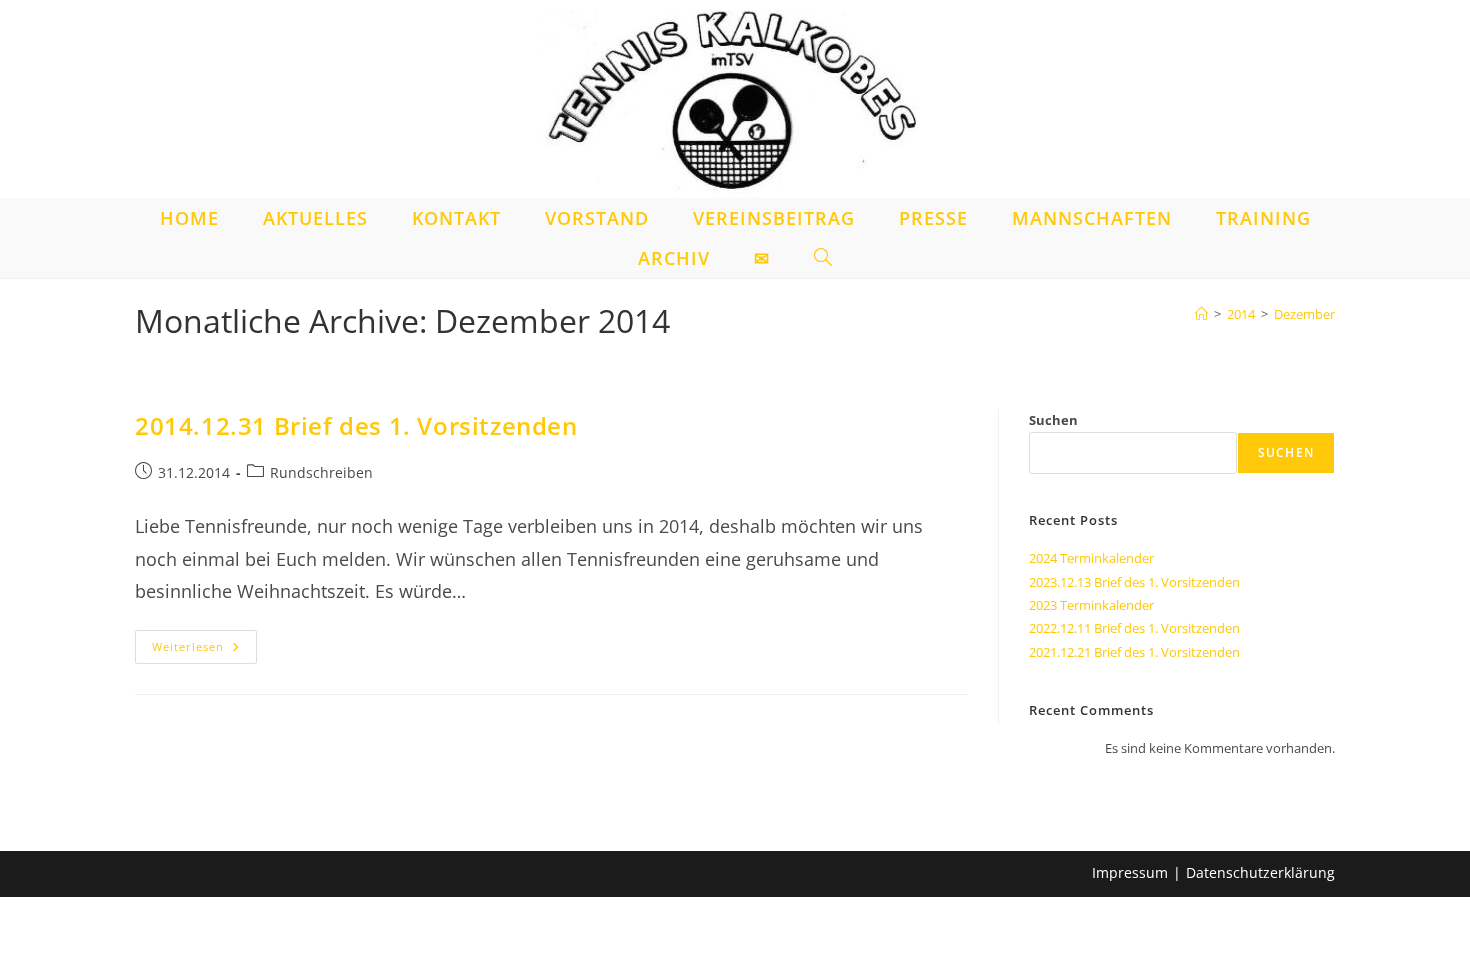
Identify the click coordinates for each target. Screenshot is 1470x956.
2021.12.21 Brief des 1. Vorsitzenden (1134, 652)
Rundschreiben (321, 472)
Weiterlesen (204, 650)
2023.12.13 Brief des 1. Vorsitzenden (1134, 582)
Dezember (1304, 314)
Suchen (1053, 420)
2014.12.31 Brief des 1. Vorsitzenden (356, 425)
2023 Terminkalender (1091, 605)
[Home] (1201, 314)
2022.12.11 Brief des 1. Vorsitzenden (1134, 628)
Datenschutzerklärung (1260, 872)
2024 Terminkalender (1091, 558)
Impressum (1130, 872)
